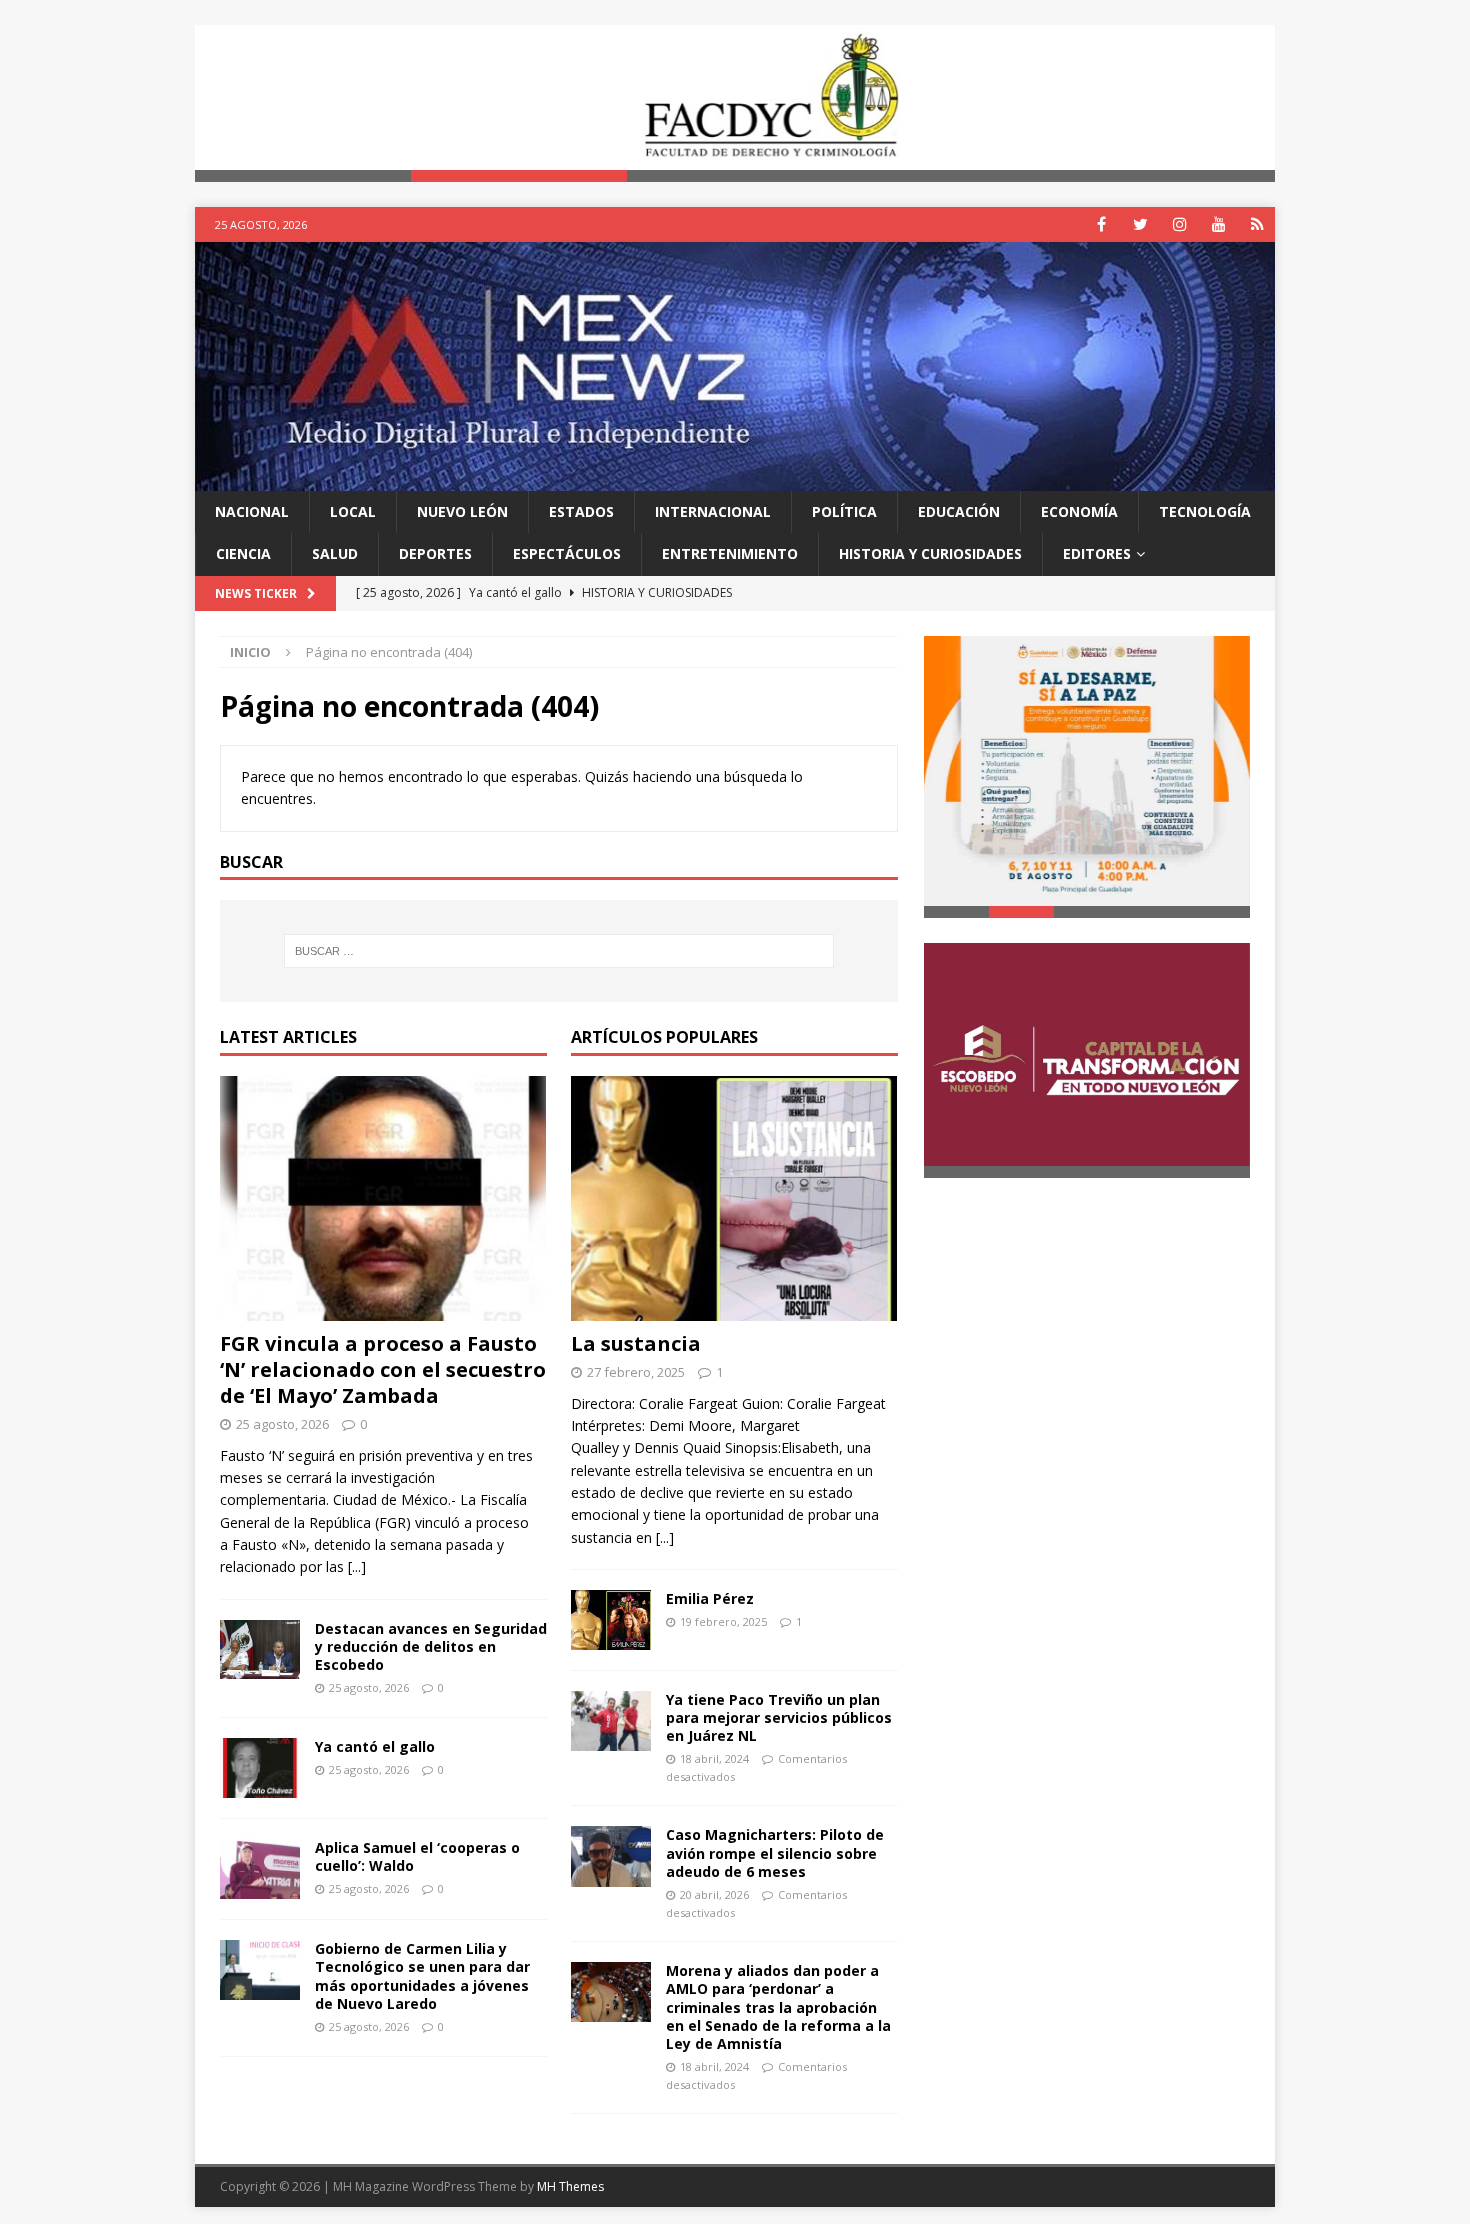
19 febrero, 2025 (723, 1621)
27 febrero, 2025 (636, 1372)
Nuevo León (462, 511)
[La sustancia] (734, 1198)
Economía (1079, 511)
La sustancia (636, 1343)
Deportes (435, 553)
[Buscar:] (559, 951)
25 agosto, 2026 (282, 1424)
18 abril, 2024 (714, 1758)
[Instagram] (1179, 224)
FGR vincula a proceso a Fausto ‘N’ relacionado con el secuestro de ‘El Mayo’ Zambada (383, 1369)
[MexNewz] (735, 478)
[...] (357, 1566)
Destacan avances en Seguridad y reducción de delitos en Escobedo (431, 1646)
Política (844, 511)
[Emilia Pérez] (611, 1619)
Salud (335, 553)
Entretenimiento (730, 553)
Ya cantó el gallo (375, 1746)
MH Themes (570, 2186)
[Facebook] (1101, 224)
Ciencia (243, 553)
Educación (959, 511)
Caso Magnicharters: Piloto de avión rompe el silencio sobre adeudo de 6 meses (775, 1852)
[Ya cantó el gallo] (260, 1768)
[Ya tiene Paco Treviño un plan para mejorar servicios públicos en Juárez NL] (611, 1721)
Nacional (252, 511)
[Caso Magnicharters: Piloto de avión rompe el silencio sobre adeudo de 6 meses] (611, 1856)
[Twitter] (1140, 224)
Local (353, 511)
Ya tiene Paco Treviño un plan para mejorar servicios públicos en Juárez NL (779, 1717)
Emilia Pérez (710, 1598)
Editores (1097, 553)
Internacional (713, 511)
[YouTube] (1218, 224)
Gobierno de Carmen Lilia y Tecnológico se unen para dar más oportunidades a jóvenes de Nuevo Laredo (422, 1976)
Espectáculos (567, 553)
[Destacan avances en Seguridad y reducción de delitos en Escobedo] (260, 1649)
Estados (581, 511)
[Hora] (1257, 224)
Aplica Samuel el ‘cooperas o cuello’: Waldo (417, 1856)
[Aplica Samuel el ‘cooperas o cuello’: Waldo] (260, 1869)
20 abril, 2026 (714, 1894)
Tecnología (1205, 511)
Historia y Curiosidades (930, 553)
